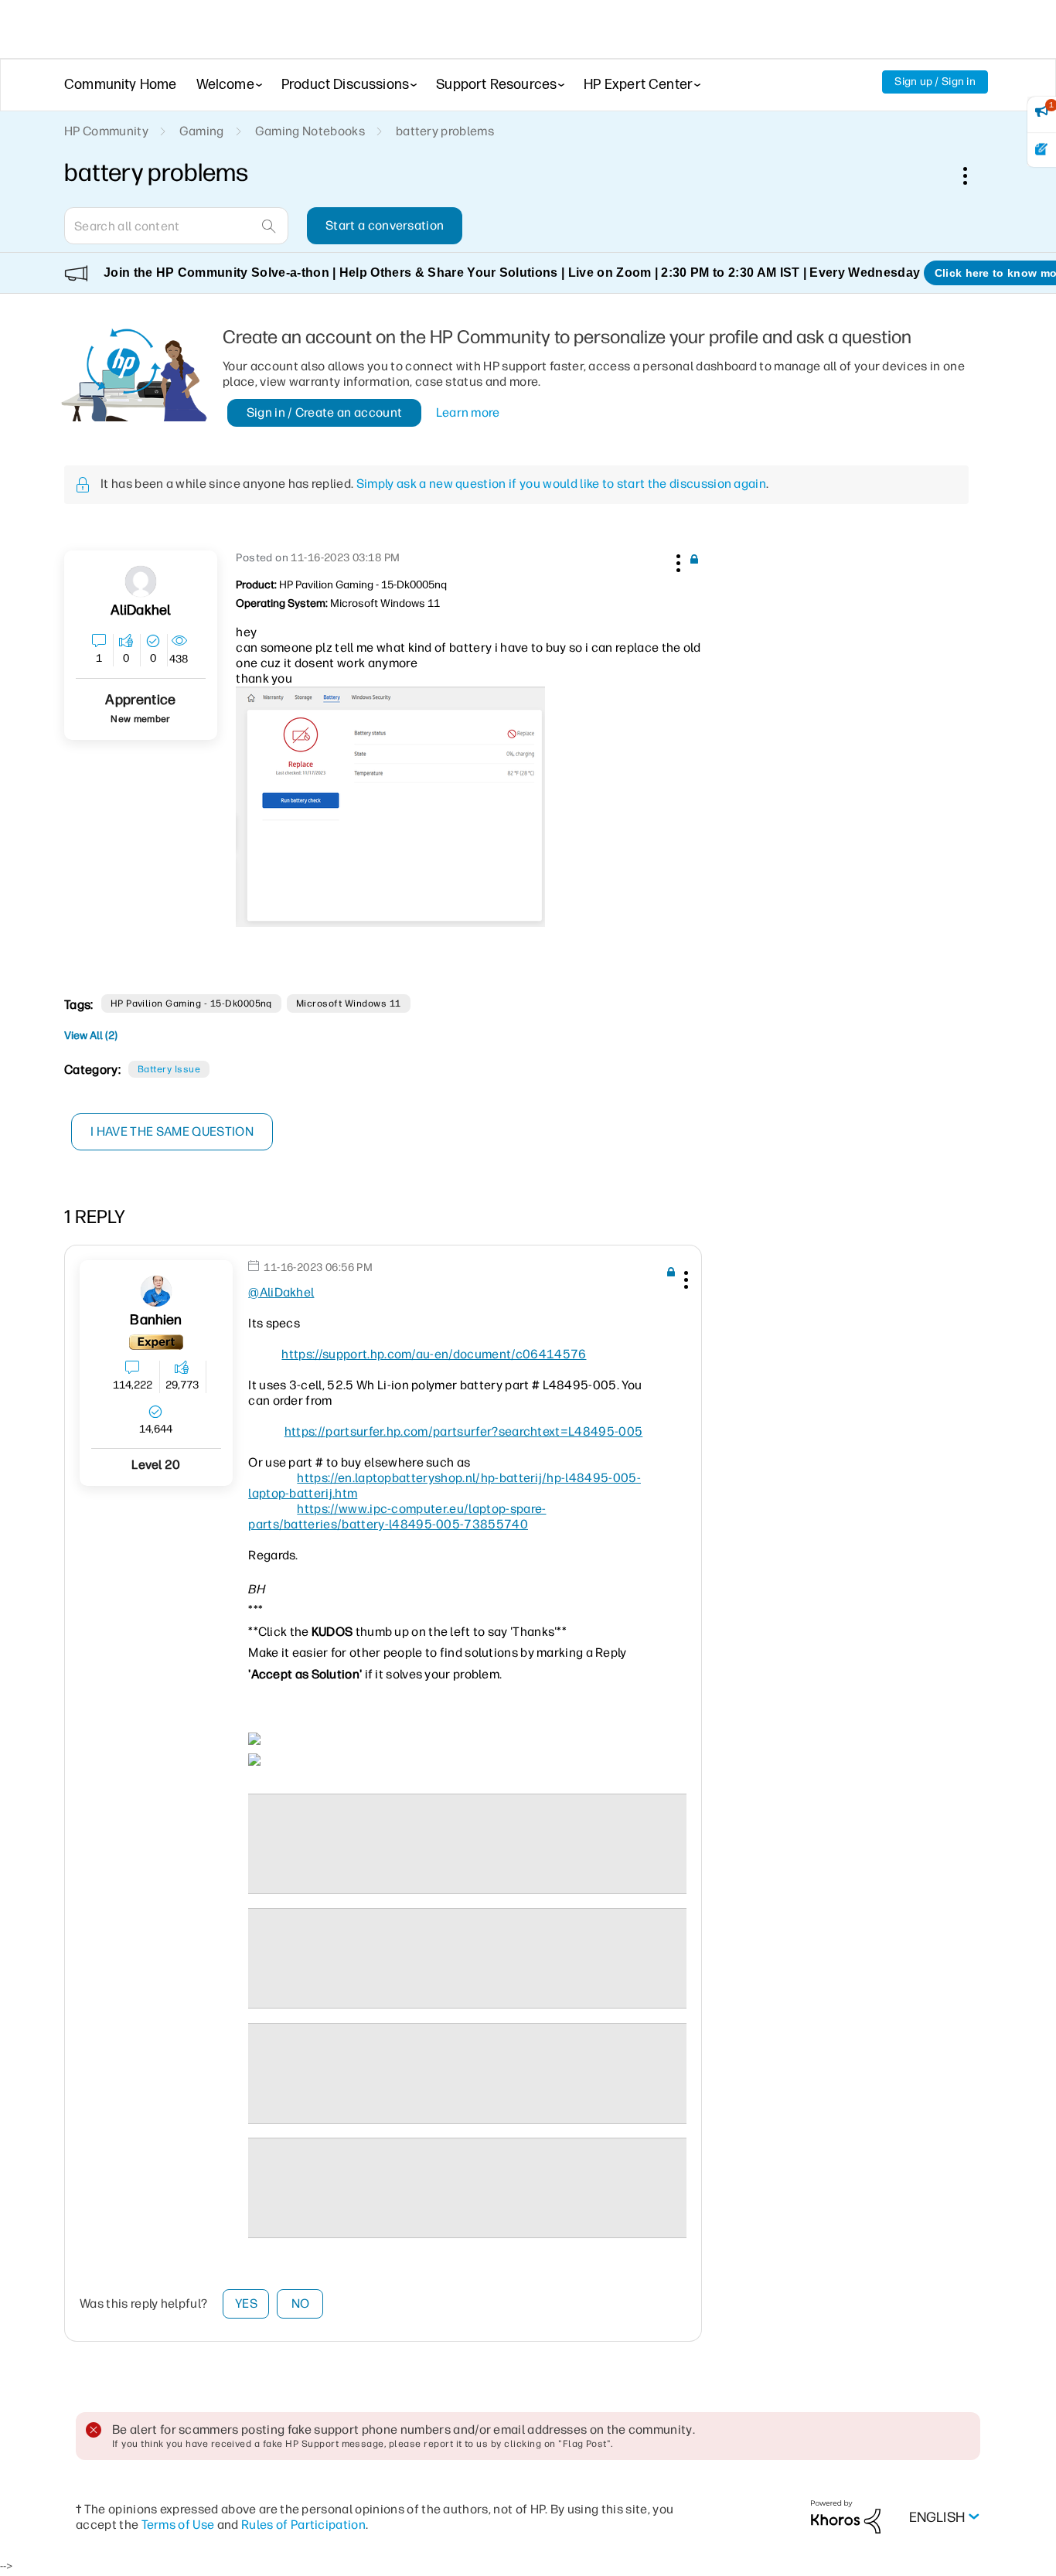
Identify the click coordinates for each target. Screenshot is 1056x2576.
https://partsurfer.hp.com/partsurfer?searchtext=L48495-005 (464, 1431)
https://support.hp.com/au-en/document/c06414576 (434, 1354)
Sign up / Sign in (935, 82)
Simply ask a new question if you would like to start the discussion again (561, 484)
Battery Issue (169, 1069)
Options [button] (973, 175)
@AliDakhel (281, 1292)
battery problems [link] (445, 131)
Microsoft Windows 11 (349, 1003)
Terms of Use (178, 2525)
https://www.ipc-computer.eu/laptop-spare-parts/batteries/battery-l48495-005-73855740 (397, 1516)
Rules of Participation (303, 2525)
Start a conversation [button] (385, 225)
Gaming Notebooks (310, 131)
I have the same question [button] (172, 1131)
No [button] (301, 2303)
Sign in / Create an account (325, 412)
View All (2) (91, 1036)
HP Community (106, 131)
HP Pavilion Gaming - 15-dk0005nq (191, 1003)
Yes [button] (246, 2303)
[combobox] (176, 226)
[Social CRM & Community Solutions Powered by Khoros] (846, 2516)
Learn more (468, 412)
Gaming (202, 131)
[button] (676, 561)
